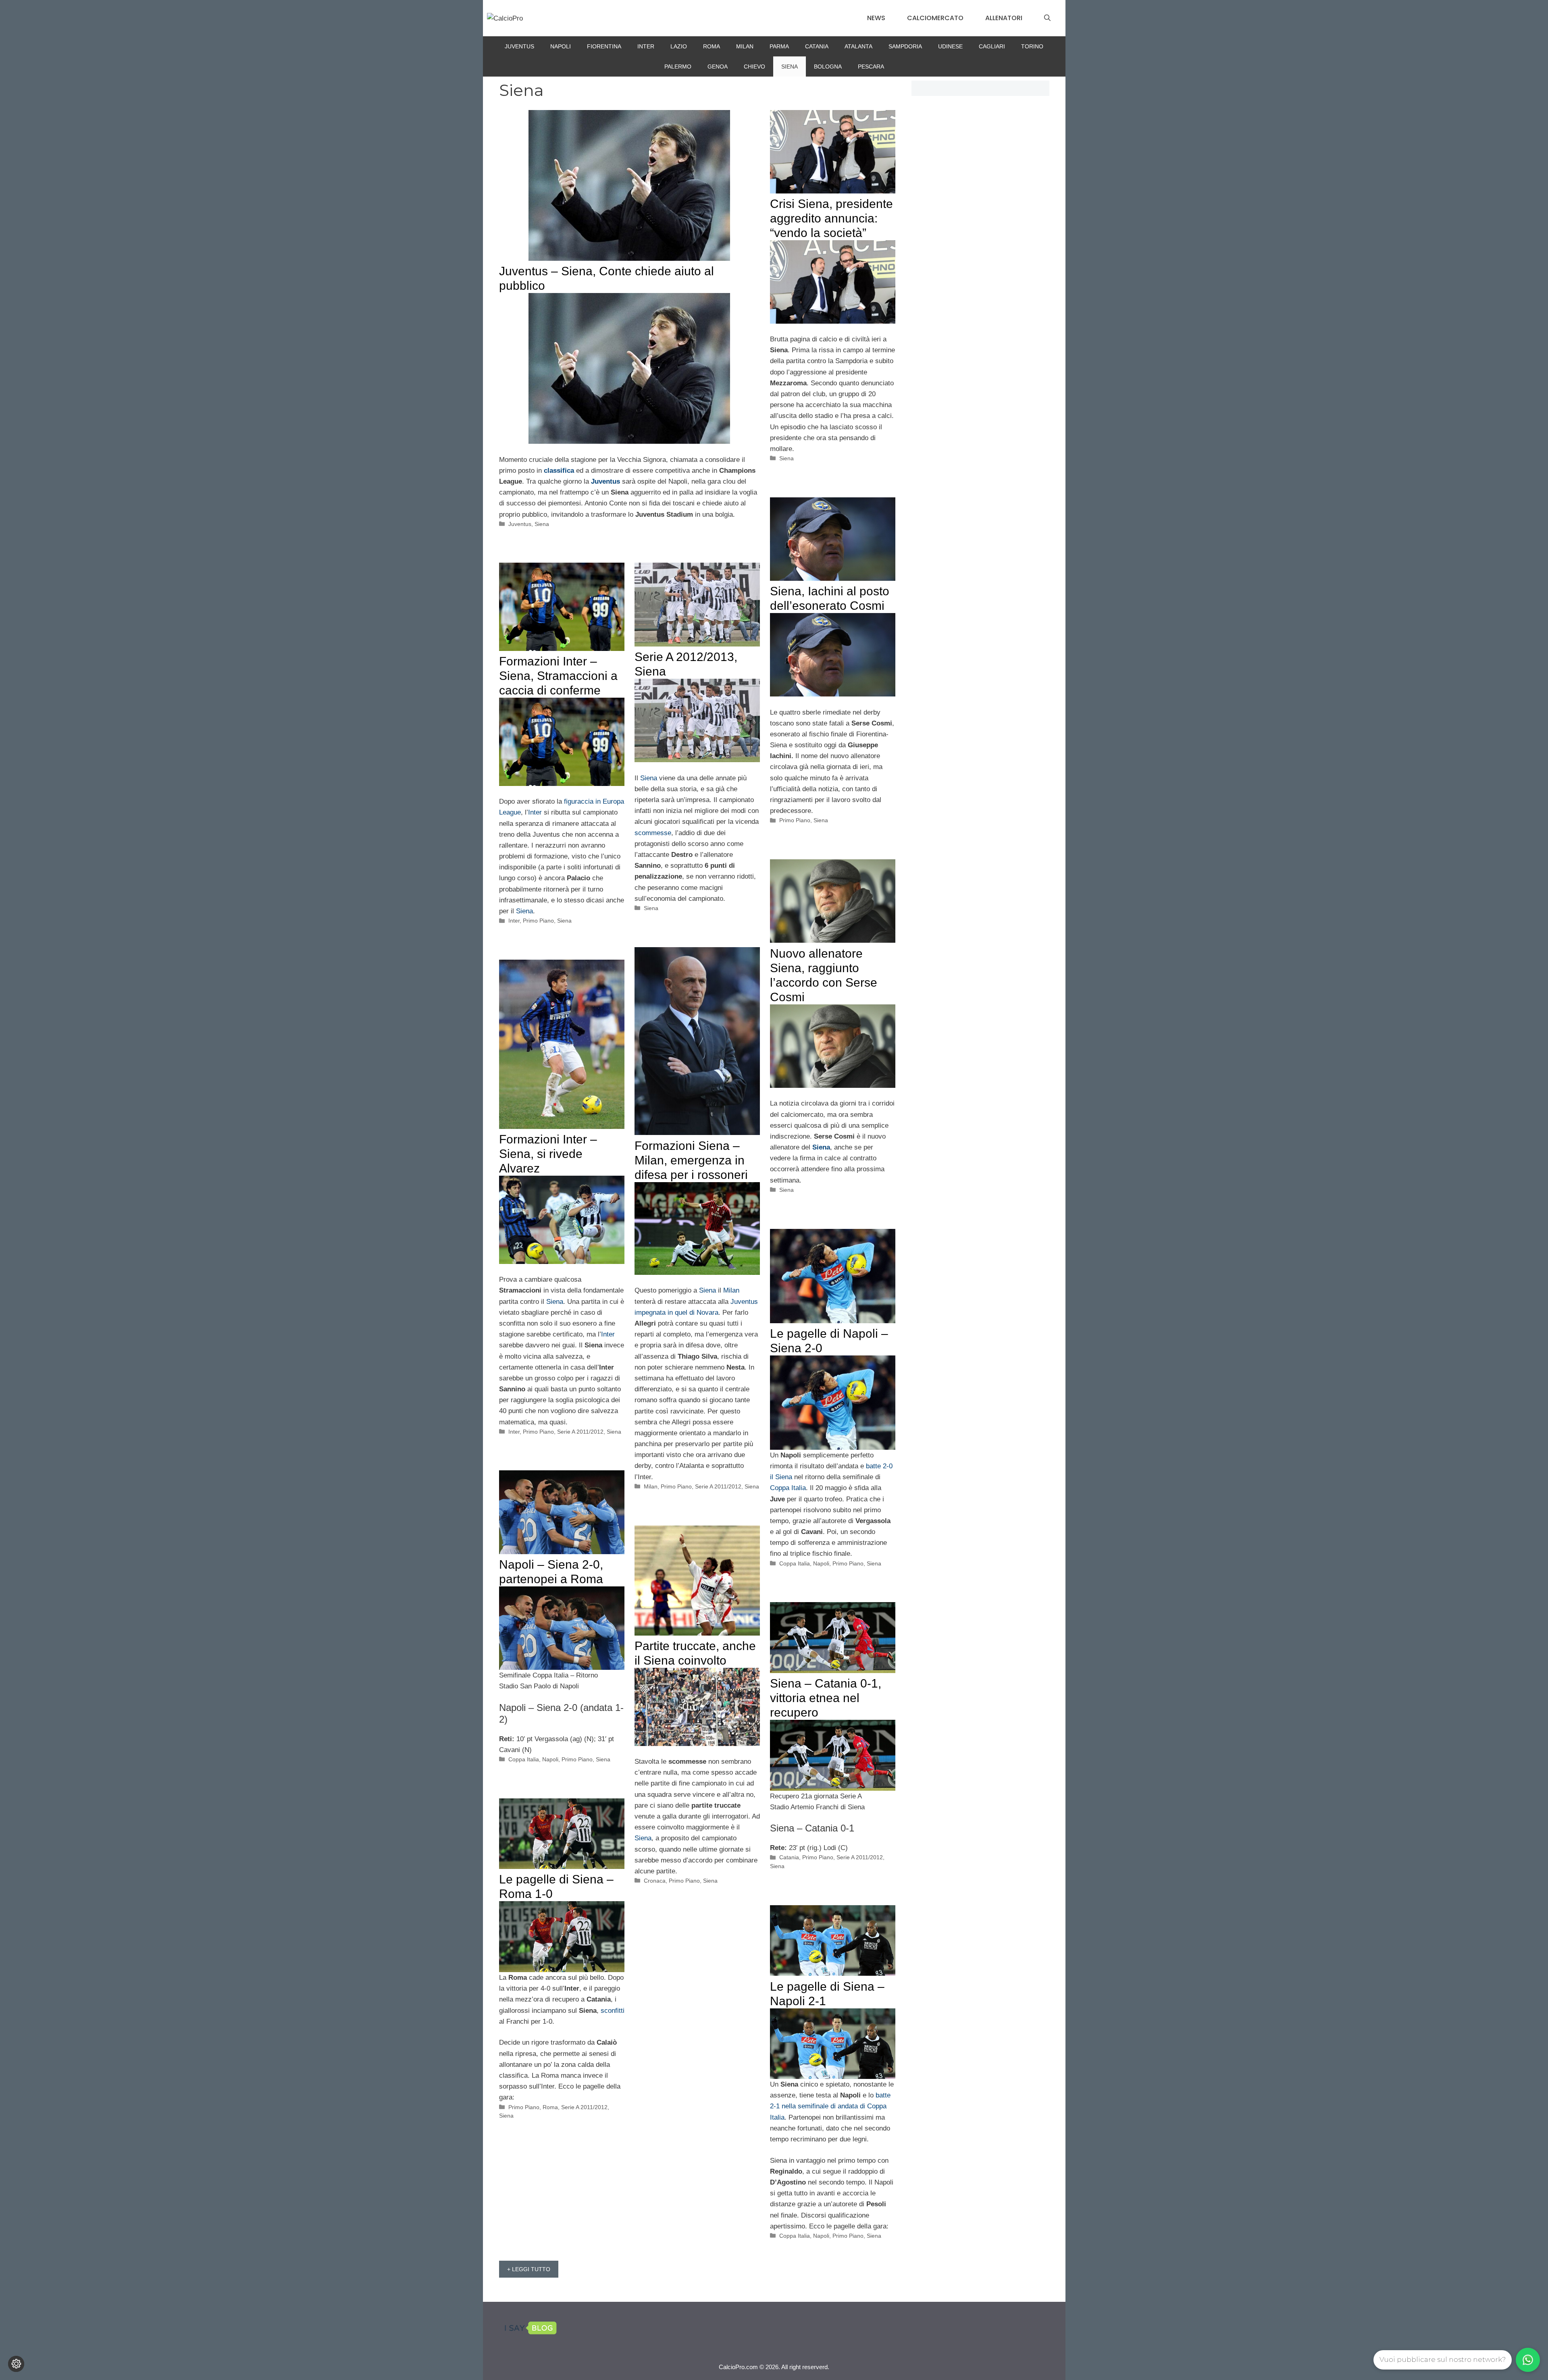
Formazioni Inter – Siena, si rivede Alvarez (548, 1154)
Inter (646, 46)
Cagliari (992, 46)
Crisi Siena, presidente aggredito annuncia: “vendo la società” (831, 218)
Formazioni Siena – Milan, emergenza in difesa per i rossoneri (691, 1160)
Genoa (718, 67)
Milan (745, 46)
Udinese (950, 46)
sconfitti (613, 2011)
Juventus (519, 46)
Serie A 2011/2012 (718, 1486)
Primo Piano (795, 820)
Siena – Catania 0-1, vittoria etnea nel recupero (826, 1698)
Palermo (678, 67)
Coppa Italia (788, 1488)
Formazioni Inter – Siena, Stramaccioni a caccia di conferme (558, 676)
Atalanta (858, 46)
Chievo (754, 67)
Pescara (871, 67)
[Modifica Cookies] (16, 2364)
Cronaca (655, 1881)
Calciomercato (935, 18)
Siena (790, 67)
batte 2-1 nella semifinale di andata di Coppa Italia (830, 2106)
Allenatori (1004, 18)
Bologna (828, 67)
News (876, 18)
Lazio (679, 46)
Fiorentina (604, 46)
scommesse (653, 833)
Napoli (561, 46)
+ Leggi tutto (529, 2269)
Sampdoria (905, 46)
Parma (779, 46)
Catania (817, 46)
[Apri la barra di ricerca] (1047, 18)
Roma (712, 46)
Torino (1032, 46)
